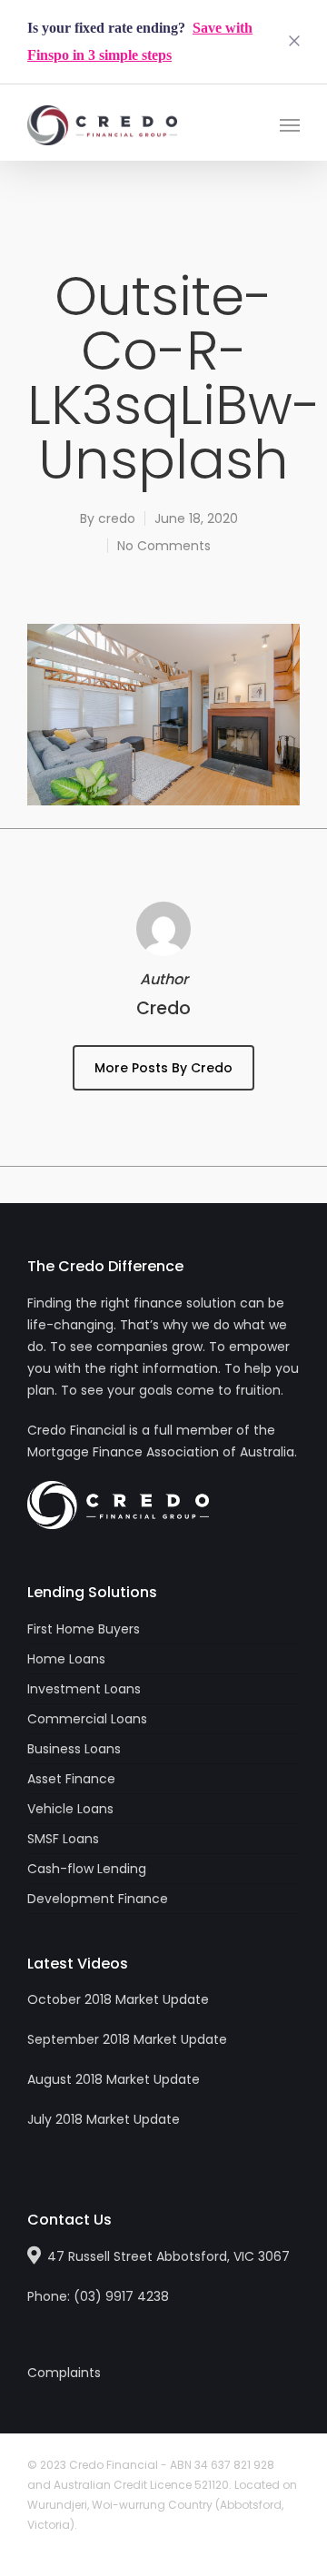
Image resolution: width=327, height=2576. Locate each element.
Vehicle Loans (70, 1809)
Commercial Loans (87, 1719)
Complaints (64, 2373)
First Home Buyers (84, 1629)
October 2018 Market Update (118, 1999)
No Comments (164, 546)
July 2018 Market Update (104, 2119)
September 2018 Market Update (127, 2039)
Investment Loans (84, 1689)
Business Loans (74, 1749)
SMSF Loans (63, 1839)
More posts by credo (163, 1068)
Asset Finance (71, 1779)
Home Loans (66, 1659)
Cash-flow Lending (87, 1869)
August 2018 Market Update (114, 2079)
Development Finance (98, 1899)
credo (117, 518)
